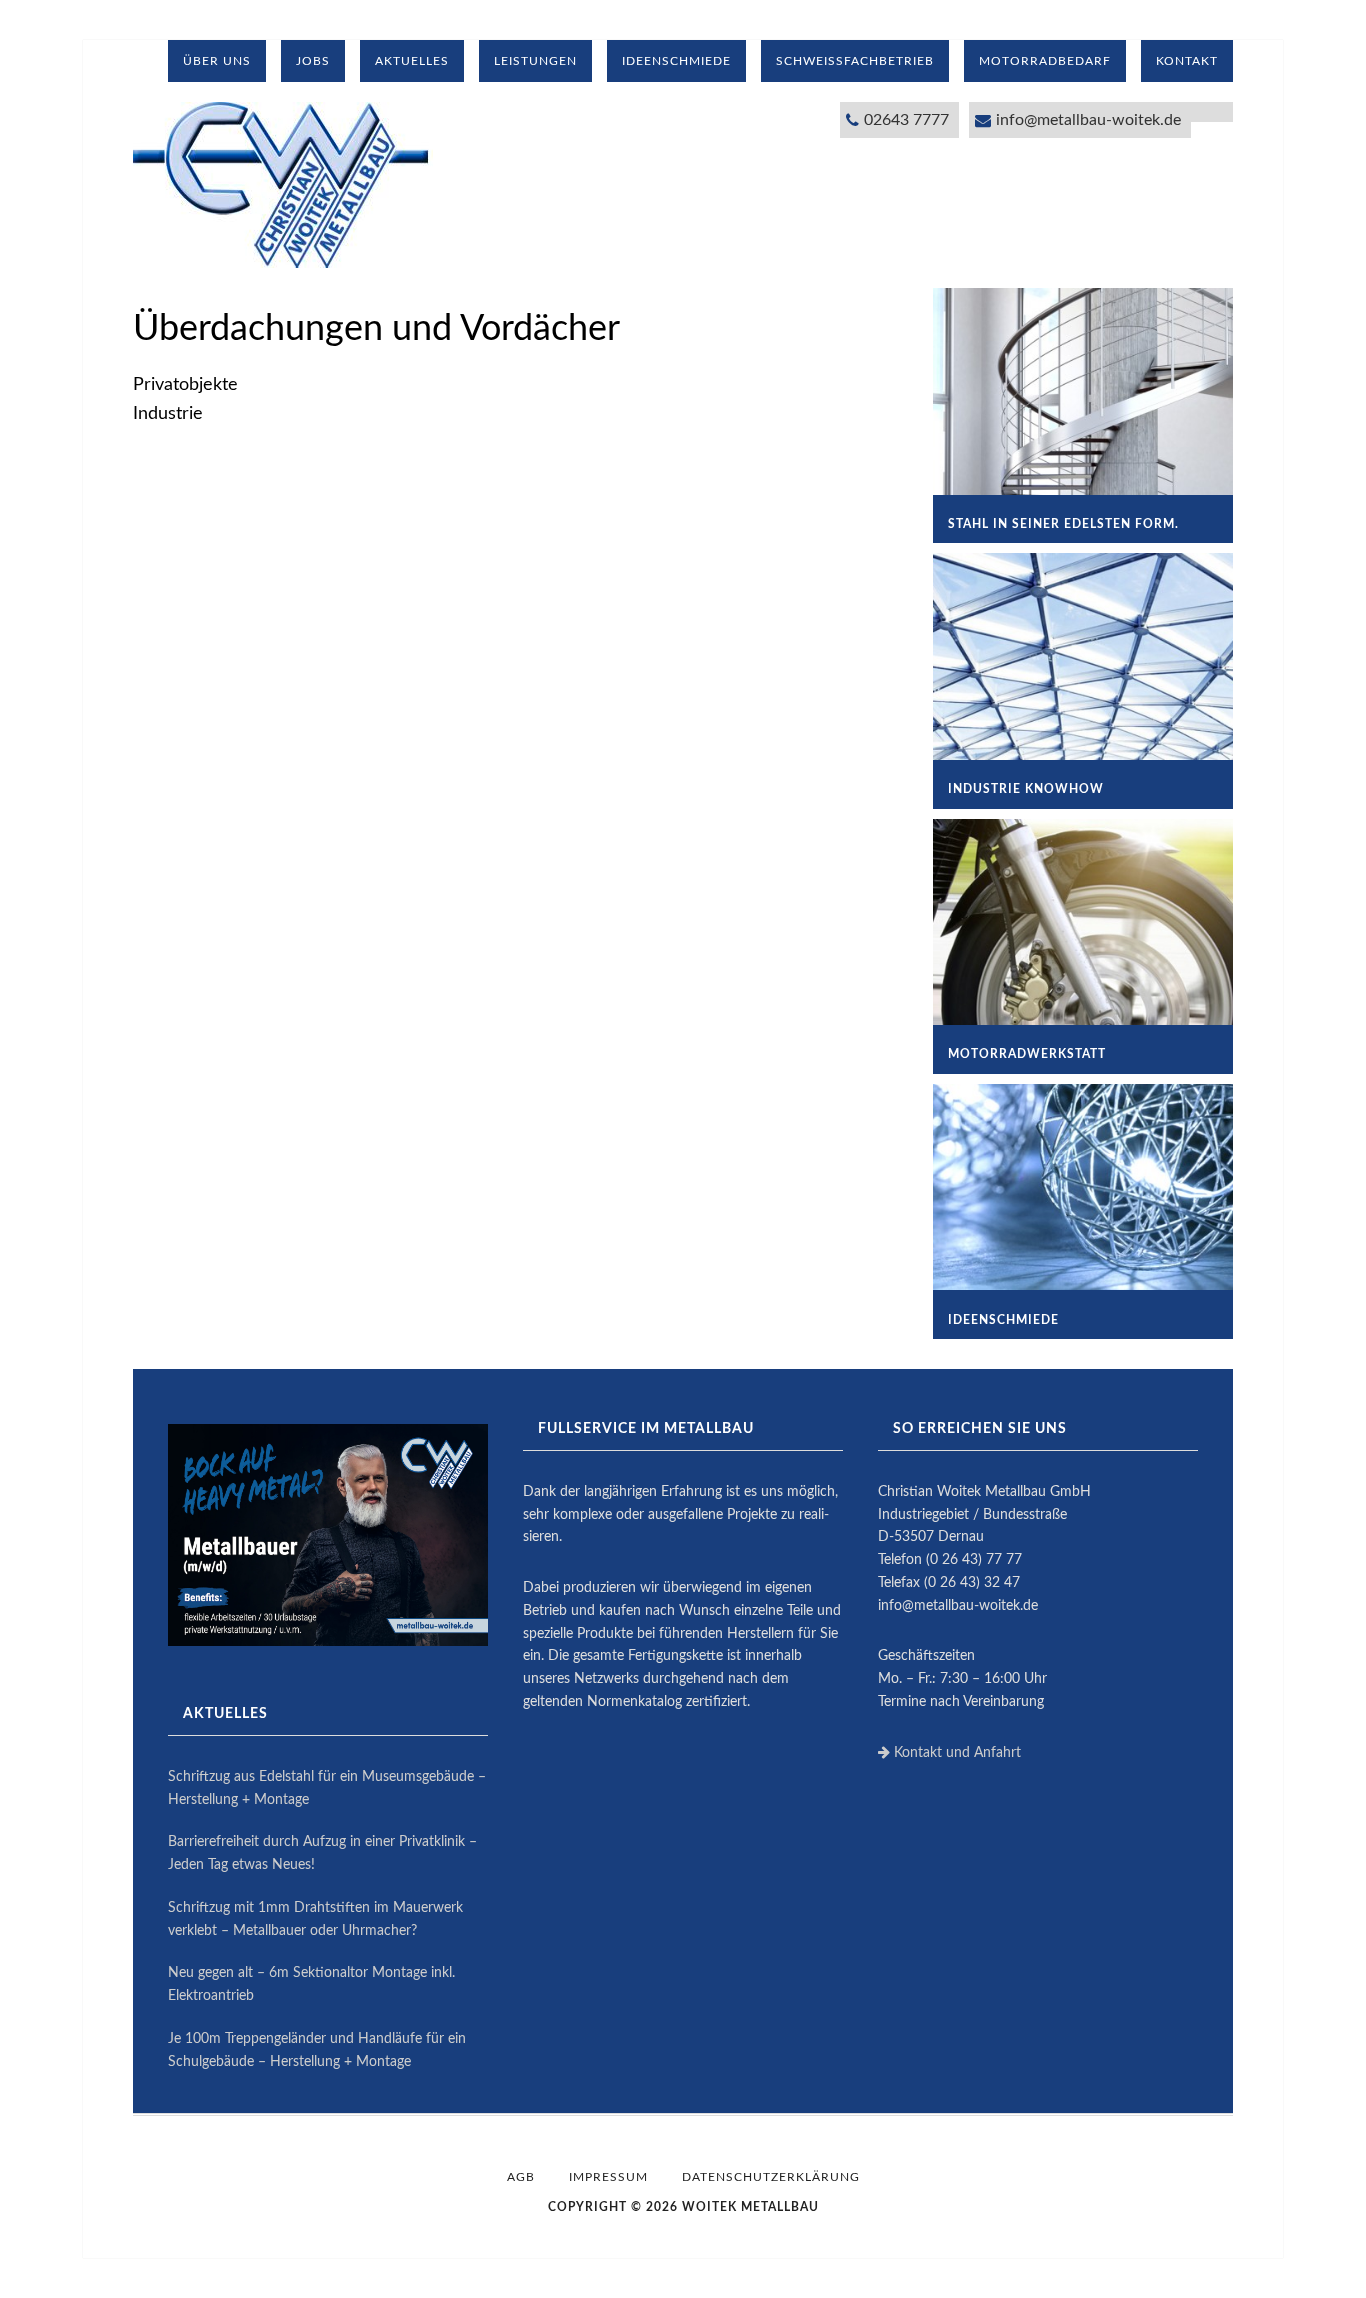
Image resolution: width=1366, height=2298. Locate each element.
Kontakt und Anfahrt (955, 1753)
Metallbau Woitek (283, 185)
